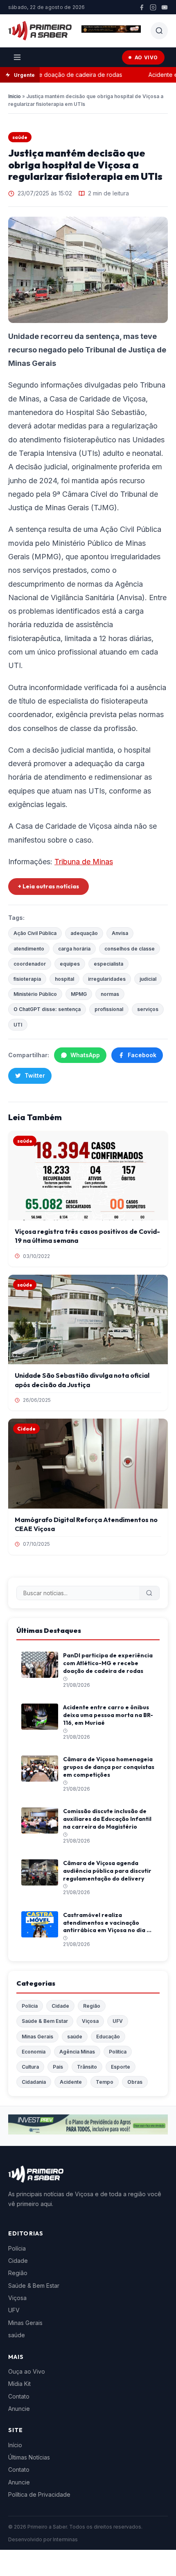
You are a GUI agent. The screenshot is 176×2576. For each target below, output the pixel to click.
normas (110, 994)
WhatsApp (85, 1055)
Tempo (105, 2082)
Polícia (30, 2006)
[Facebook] (142, 7)
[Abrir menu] (17, 57)
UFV (118, 2021)
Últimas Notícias (29, 2457)
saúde (20, 137)
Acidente (71, 2082)
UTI (18, 1025)
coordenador (30, 964)
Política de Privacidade (39, 2494)
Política (118, 2052)
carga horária (74, 949)
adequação (84, 933)
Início (15, 96)
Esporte (121, 2067)
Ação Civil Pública (35, 933)
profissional (109, 1009)
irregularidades (107, 979)
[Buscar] (149, 1593)
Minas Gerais (37, 2037)
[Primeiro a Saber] (40, 31)
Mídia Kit (19, 2384)
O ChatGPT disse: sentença (47, 1009)
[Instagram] (153, 7)
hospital (64, 979)
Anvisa (120, 933)
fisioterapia (27, 979)
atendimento (29, 949)
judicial (148, 979)
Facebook (142, 1055)
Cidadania (34, 2082)
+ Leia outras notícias (49, 886)
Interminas (65, 2539)
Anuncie (19, 2409)
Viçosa (90, 2021)
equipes (70, 964)
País (58, 2067)
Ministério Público (35, 994)
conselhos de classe (130, 949)
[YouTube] (165, 7)
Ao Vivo (146, 57)
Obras (135, 2082)
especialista (108, 964)
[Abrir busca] (159, 31)
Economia (34, 2052)
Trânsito (87, 2067)
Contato (19, 2396)
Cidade (60, 2006)
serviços (148, 1009)
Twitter (35, 1075)
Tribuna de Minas (84, 862)
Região (92, 2006)
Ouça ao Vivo (27, 2371)
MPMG (79, 994)
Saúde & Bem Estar (45, 2021)
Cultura (30, 2067)
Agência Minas (77, 2052)
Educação (108, 2037)
